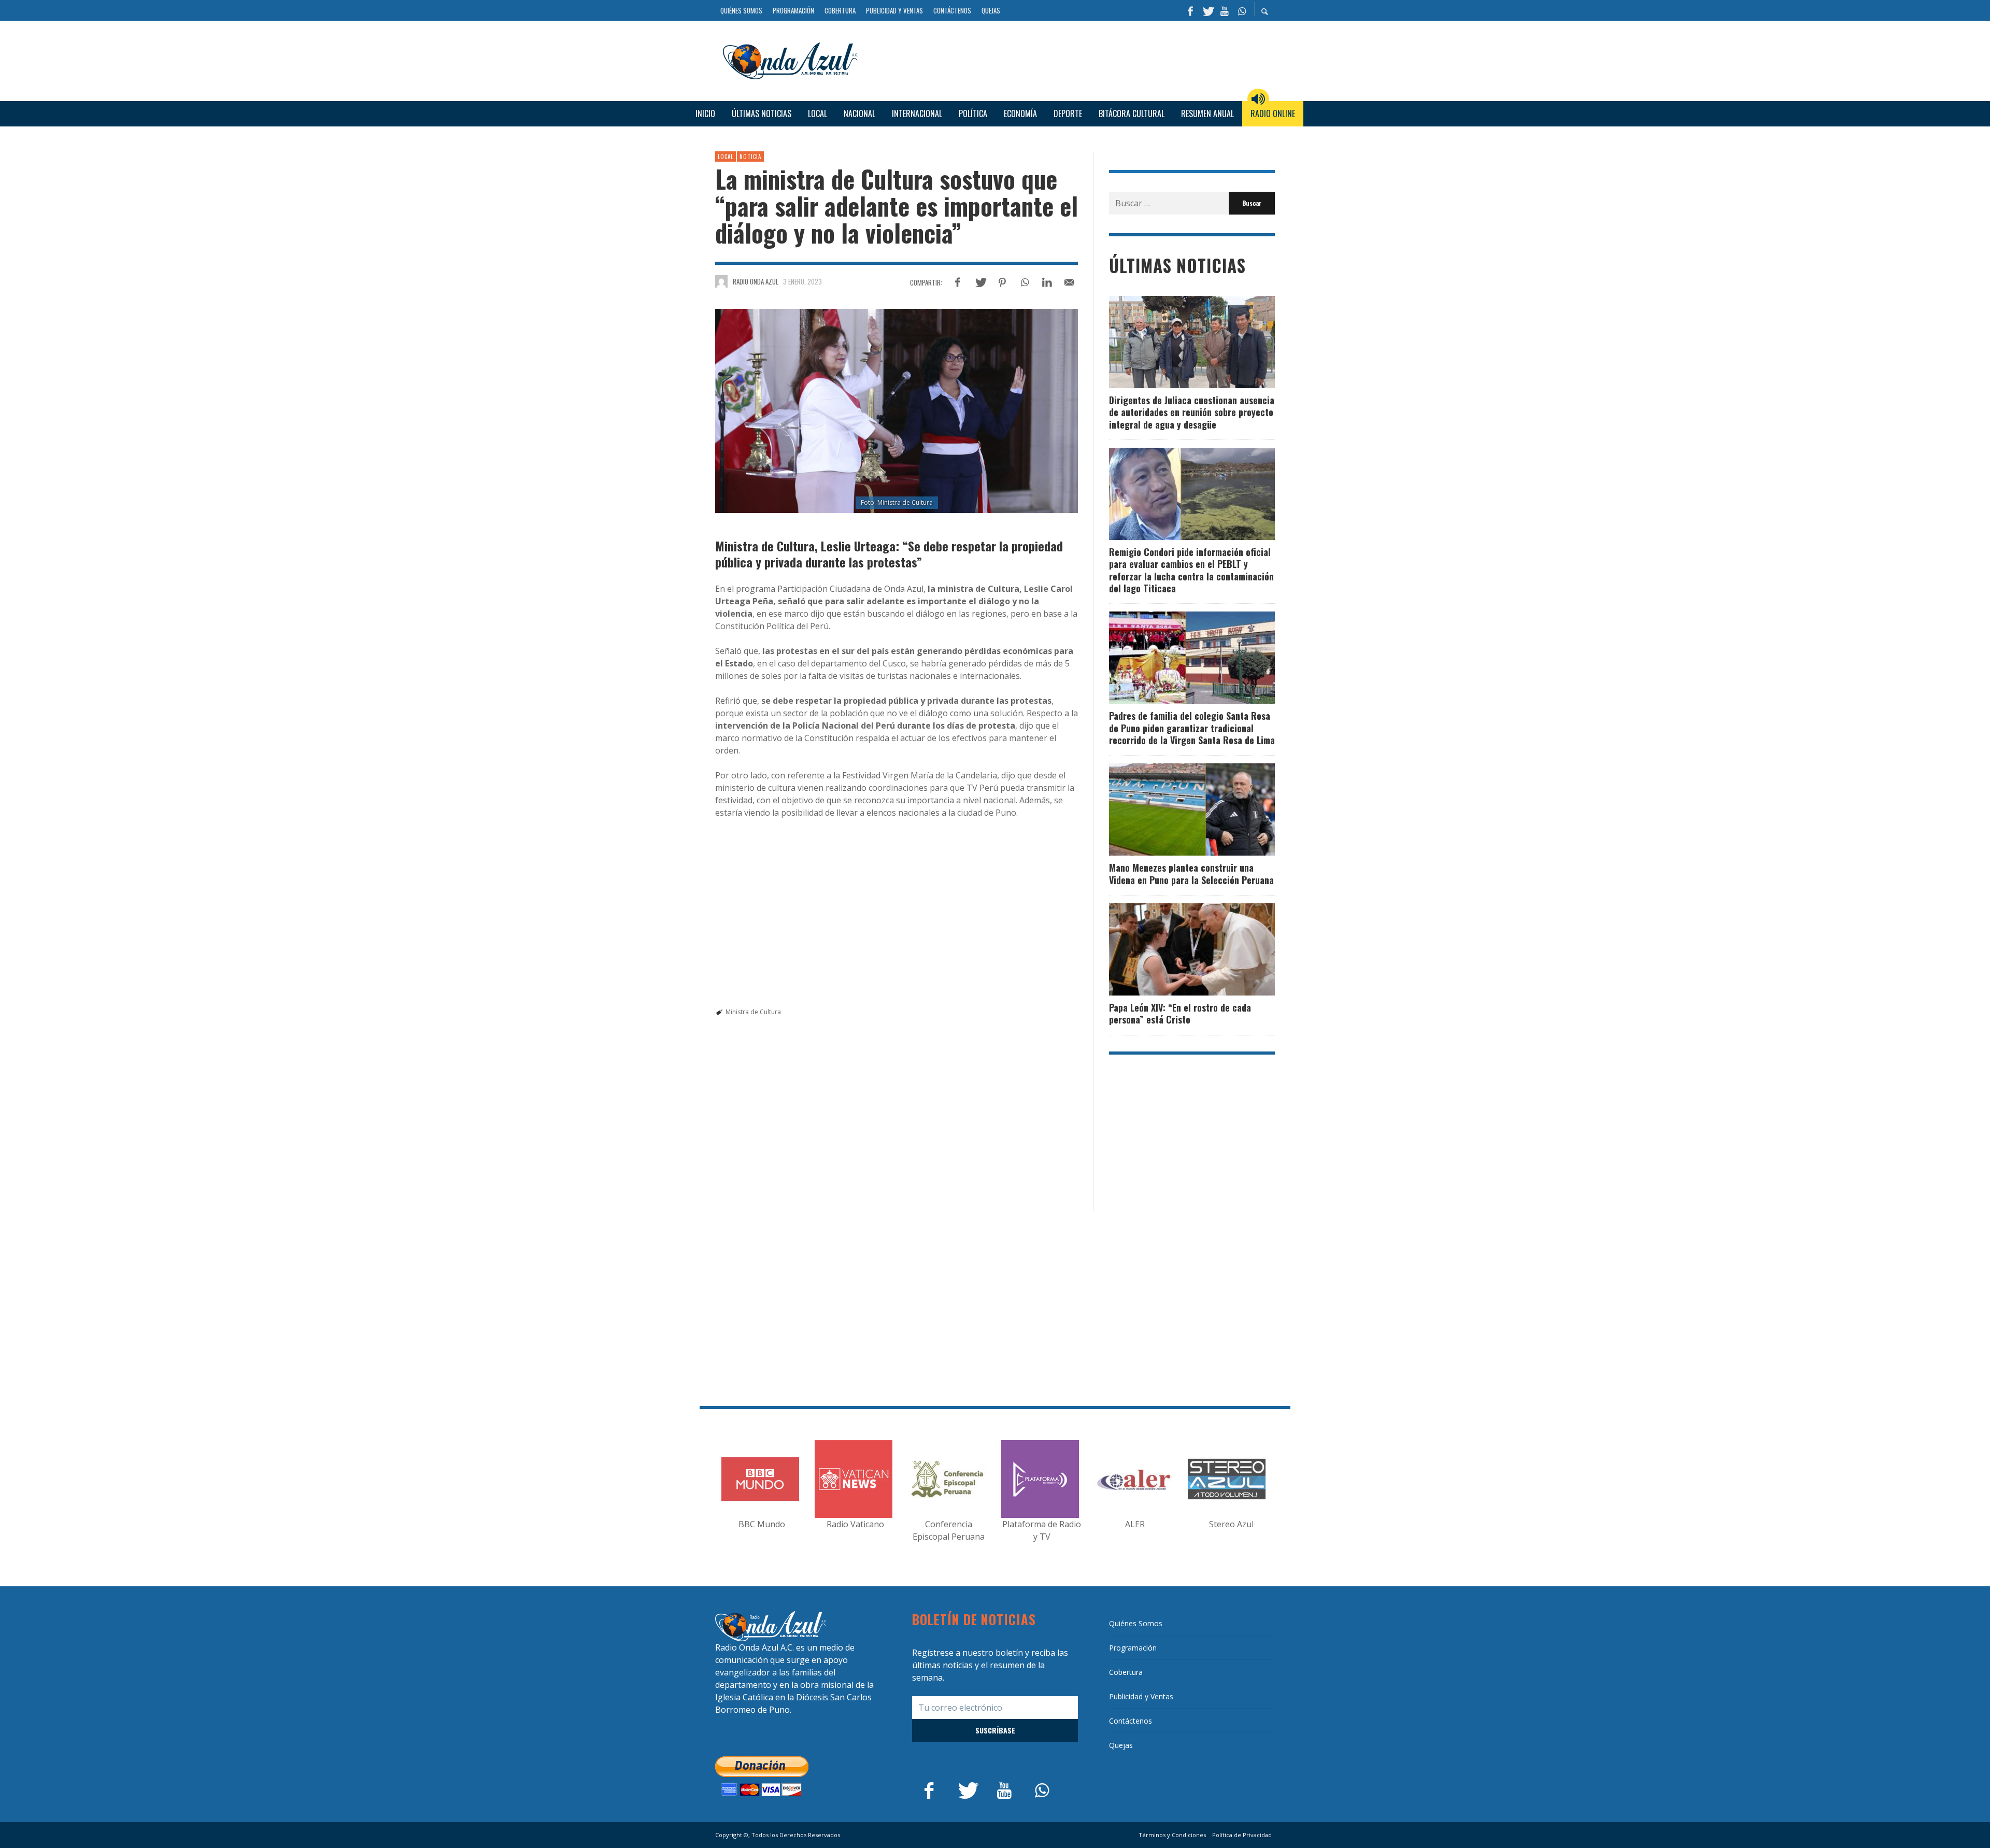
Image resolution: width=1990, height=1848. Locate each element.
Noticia (750, 157)
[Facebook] (1190, 10)
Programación (1133, 1648)
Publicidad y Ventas (1141, 1696)
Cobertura (1126, 1672)
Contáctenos (1131, 1721)
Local (726, 157)
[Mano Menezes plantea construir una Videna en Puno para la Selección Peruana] (1175, 809)
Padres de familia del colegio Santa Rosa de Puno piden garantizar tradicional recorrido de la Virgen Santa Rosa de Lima (1192, 728)
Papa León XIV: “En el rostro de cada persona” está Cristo (1180, 1013)
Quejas (1121, 1745)
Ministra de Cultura (753, 1012)
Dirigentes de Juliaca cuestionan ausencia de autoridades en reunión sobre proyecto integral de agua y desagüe (1192, 412)
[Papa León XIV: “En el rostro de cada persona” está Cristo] (1175, 949)
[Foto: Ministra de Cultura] (897, 411)
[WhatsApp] (1242, 10)
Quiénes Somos (1136, 1623)
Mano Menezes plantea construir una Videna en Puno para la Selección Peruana (1191, 873)
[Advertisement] (1070, 59)
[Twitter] (1207, 10)
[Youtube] (1225, 10)
